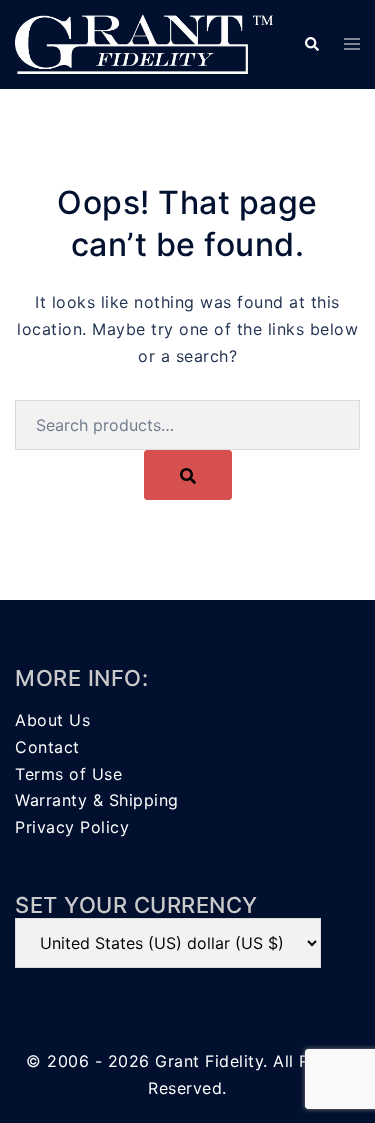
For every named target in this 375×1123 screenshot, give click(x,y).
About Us (52, 720)
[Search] (188, 475)
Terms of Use (68, 774)
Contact (47, 747)
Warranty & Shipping (97, 800)
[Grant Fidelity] (144, 43)
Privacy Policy (72, 827)
